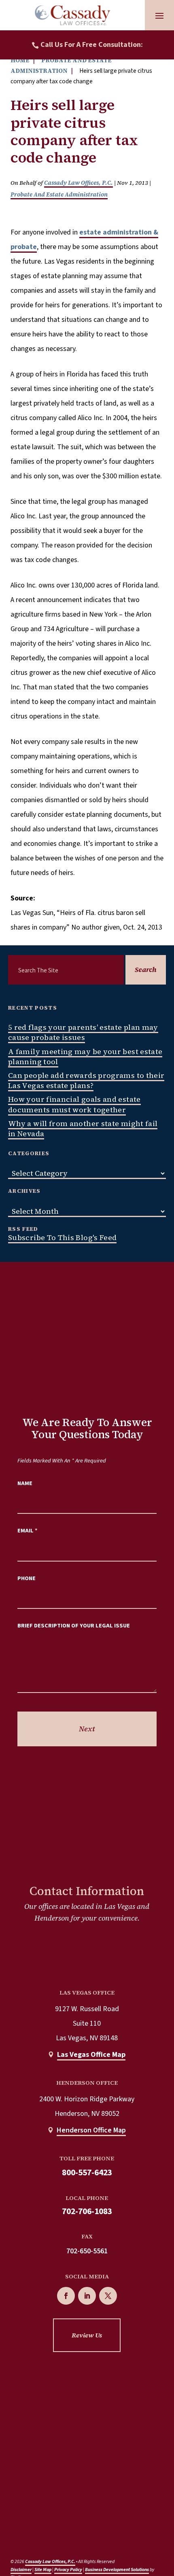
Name (25, 1483)
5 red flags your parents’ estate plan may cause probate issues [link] (83, 1032)
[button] (159, 15)
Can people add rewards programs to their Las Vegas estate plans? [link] (86, 1080)
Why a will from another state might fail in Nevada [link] (83, 1128)
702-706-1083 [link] (87, 2211)
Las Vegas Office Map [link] (91, 2055)
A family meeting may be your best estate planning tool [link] (85, 1057)
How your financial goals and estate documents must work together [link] (74, 1104)
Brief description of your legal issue (74, 1626)
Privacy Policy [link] (68, 2570)
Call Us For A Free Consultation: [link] (92, 45)
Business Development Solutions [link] (117, 2570)
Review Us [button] (87, 2335)
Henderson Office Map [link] (91, 2130)
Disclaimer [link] (21, 2570)
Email (28, 1531)
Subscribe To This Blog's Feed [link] (62, 1237)
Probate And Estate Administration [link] (59, 194)
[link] (72, 15)
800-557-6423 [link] (87, 2173)
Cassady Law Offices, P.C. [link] (79, 183)
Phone (27, 1578)
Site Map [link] (43, 2570)
